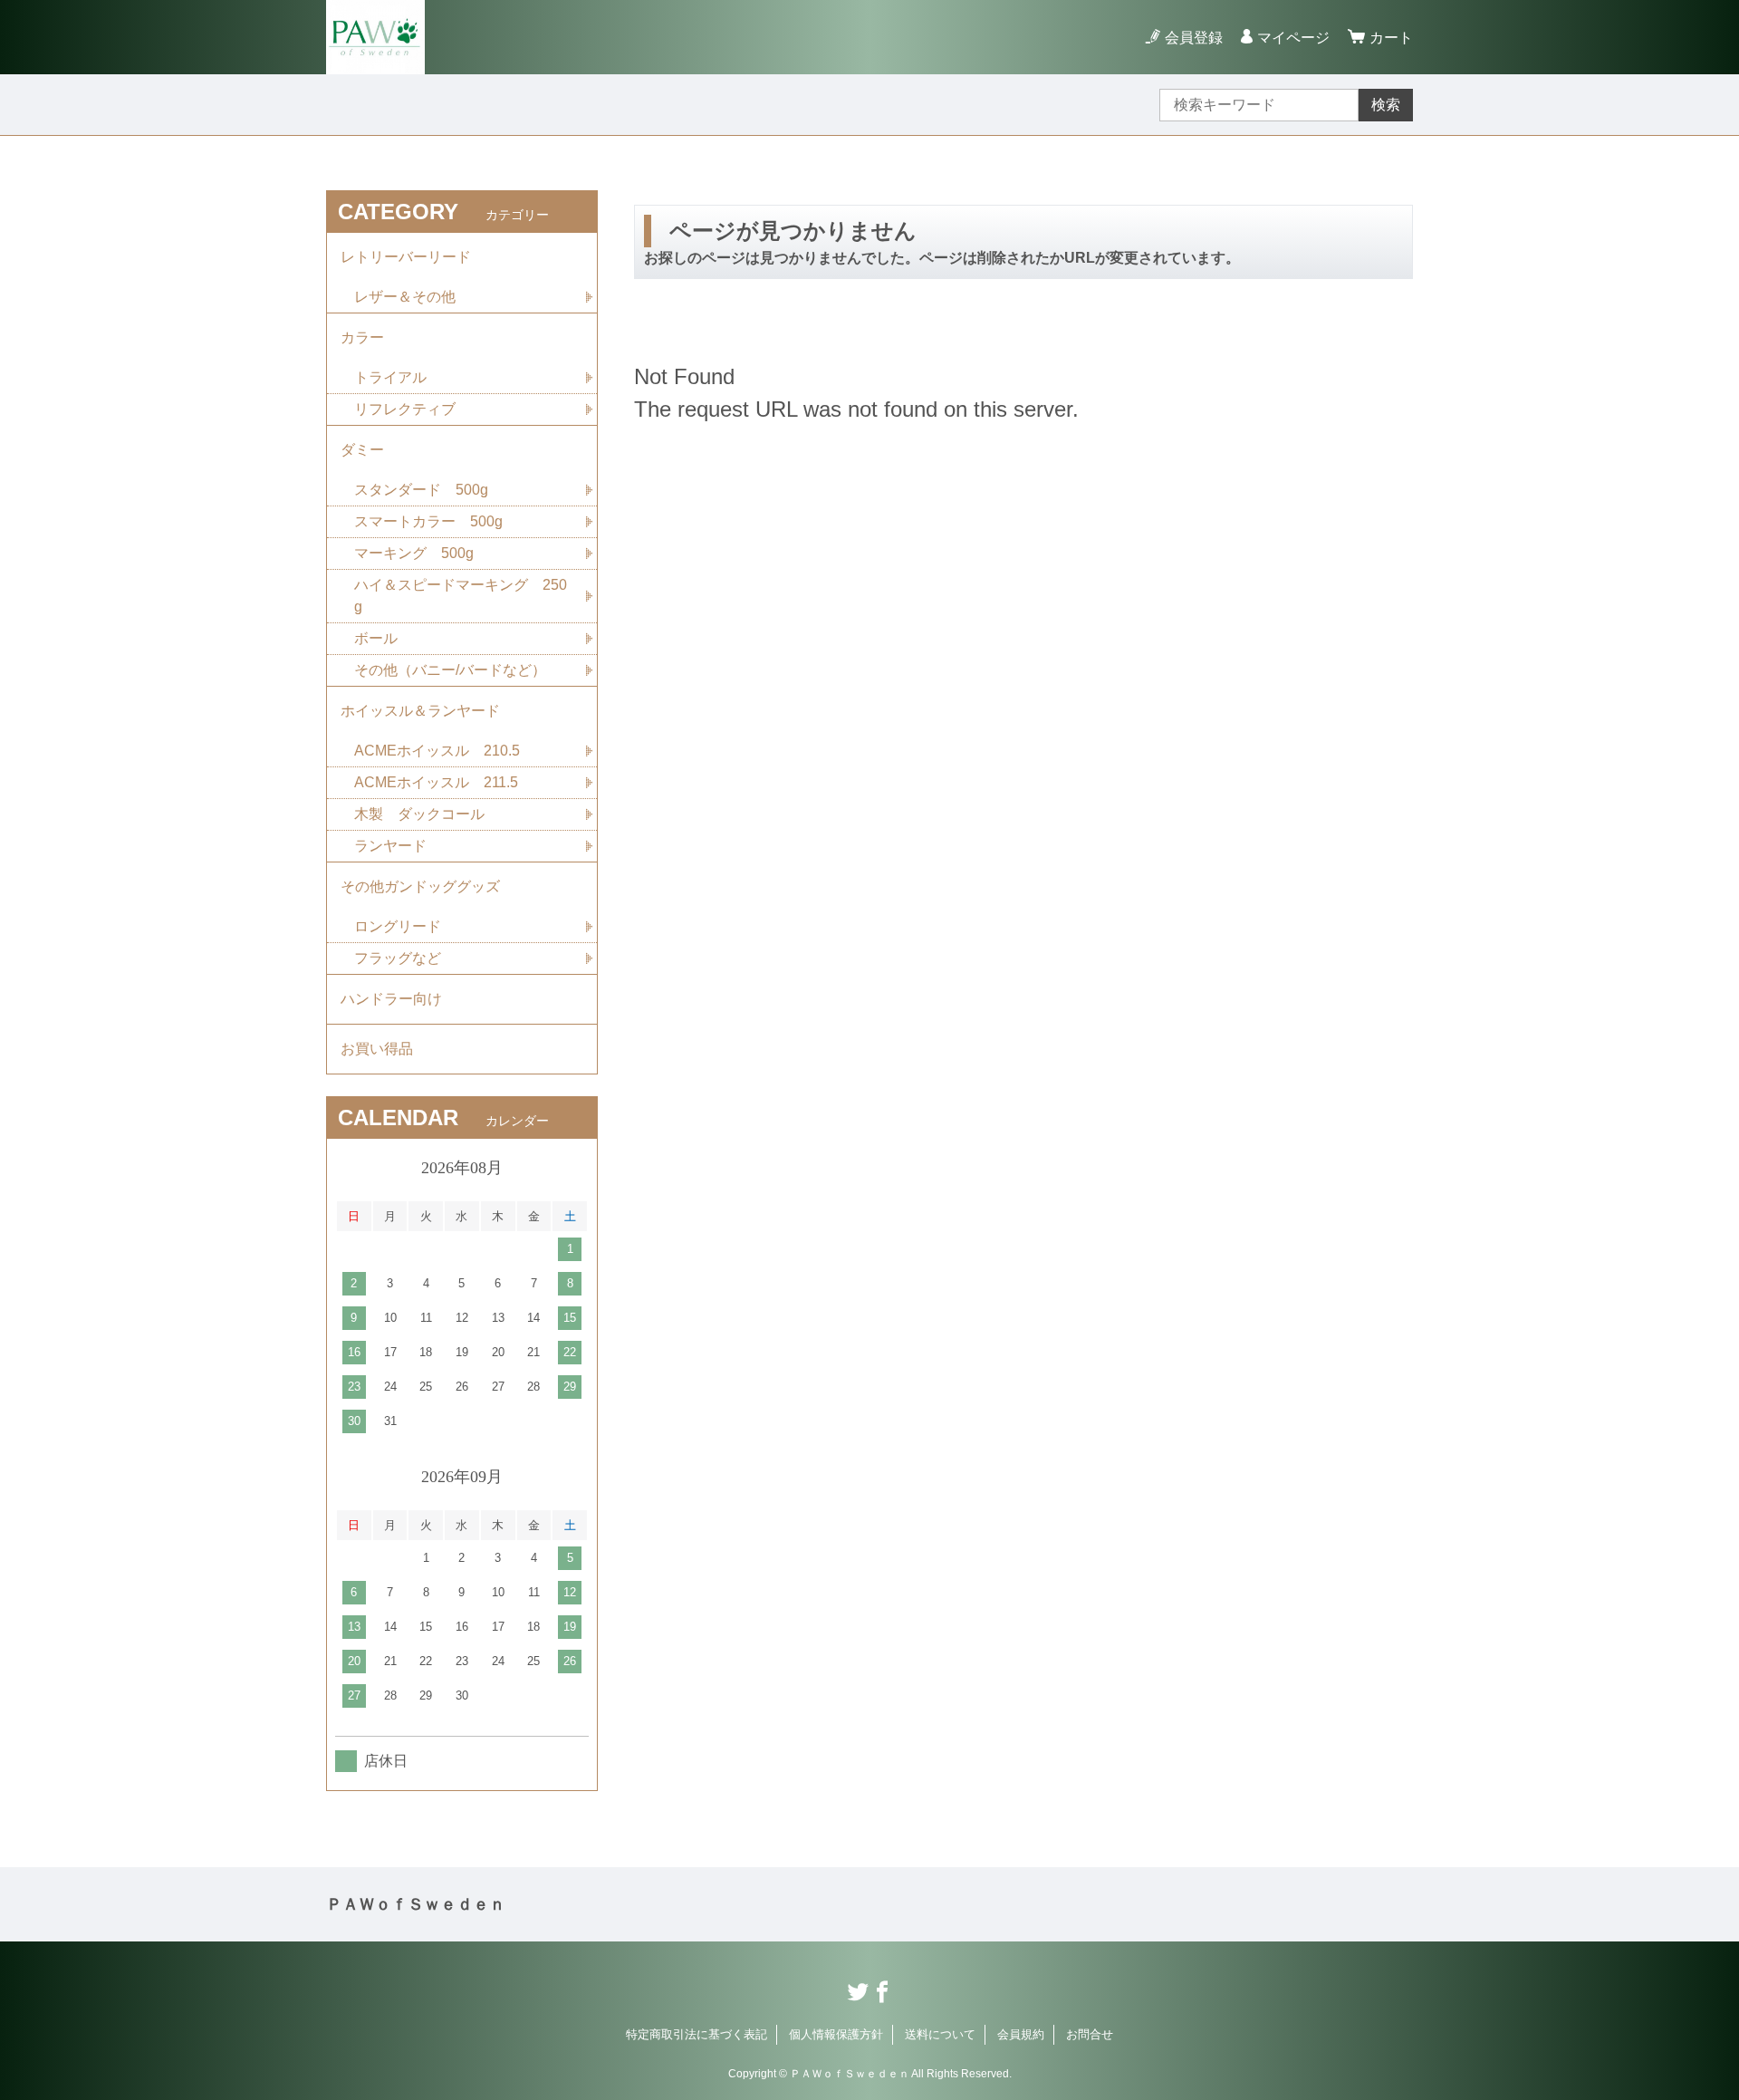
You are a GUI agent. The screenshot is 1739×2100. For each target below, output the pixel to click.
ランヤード (390, 846)
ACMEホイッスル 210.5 (437, 751)
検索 (1386, 105)
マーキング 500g (414, 553)
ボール (376, 638)
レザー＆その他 (405, 297)
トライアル (390, 377)
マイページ (1293, 38)
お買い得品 (377, 1049)
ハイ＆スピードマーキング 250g (461, 596)
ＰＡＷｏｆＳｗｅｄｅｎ (416, 1904)
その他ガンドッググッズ (420, 886)
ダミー (362, 450)
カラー (362, 337)
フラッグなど (398, 958)
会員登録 (1194, 38)
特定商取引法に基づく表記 (697, 2034)
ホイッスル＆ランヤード (420, 711)
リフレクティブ (405, 409)
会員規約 (1021, 2034)
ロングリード (398, 926)
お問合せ (1090, 2034)
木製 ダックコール (419, 814)
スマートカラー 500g (428, 521)
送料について (940, 2034)
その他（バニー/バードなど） (450, 670)
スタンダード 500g (421, 490)
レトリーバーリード (406, 257)
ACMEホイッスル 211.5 (436, 782)
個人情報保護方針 (836, 2034)
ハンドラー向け (391, 999)
